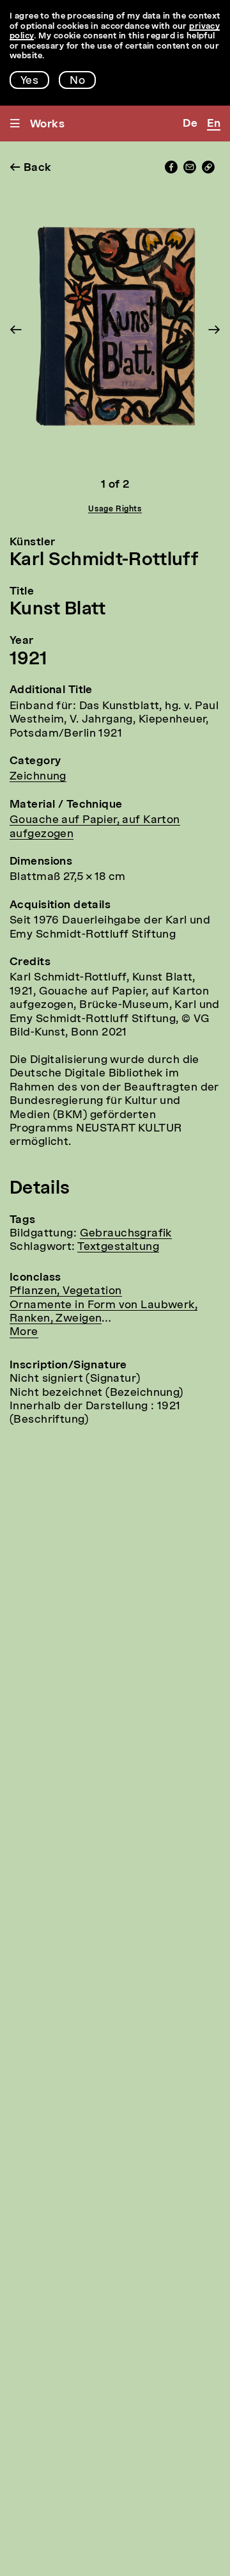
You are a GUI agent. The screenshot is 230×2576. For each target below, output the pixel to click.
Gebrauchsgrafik (126, 1234)
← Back (31, 168)
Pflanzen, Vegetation (66, 1291)
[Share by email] (190, 171)
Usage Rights (115, 509)
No (77, 81)
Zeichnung (38, 777)
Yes (29, 81)
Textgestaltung (118, 1247)
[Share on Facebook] (171, 171)
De (190, 124)
